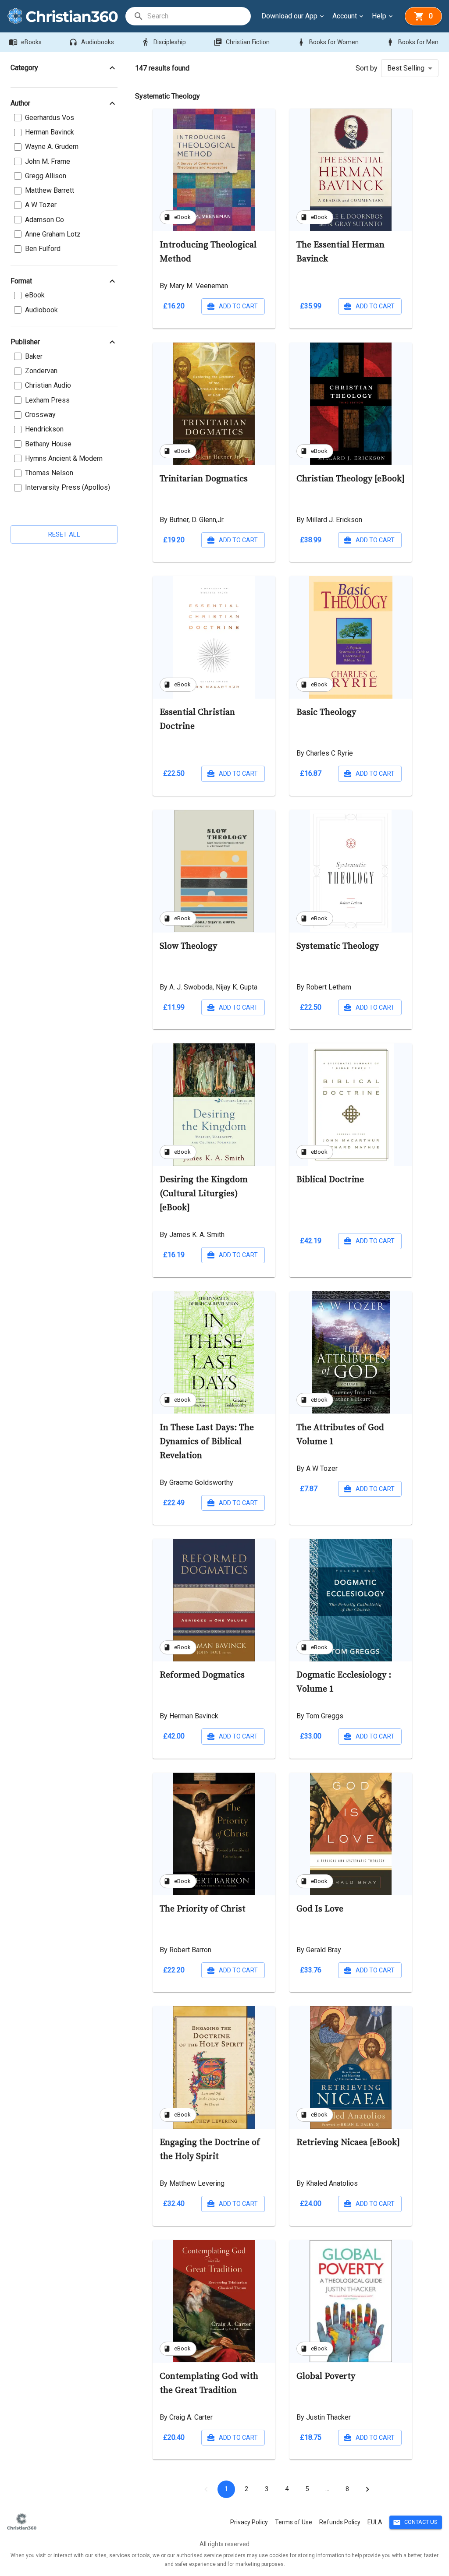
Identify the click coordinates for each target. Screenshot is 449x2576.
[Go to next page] (367, 2489)
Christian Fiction (242, 42)
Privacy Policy (249, 2522)
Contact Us (415, 2523)
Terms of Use (294, 2522)
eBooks (25, 42)
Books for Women (328, 42)
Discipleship (164, 42)
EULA (375, 2522)
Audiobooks (91, 42)
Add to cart (238, 306)
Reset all (64, 534)
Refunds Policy (340, 2522)
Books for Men (412, 42)
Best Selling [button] (406, 68)
